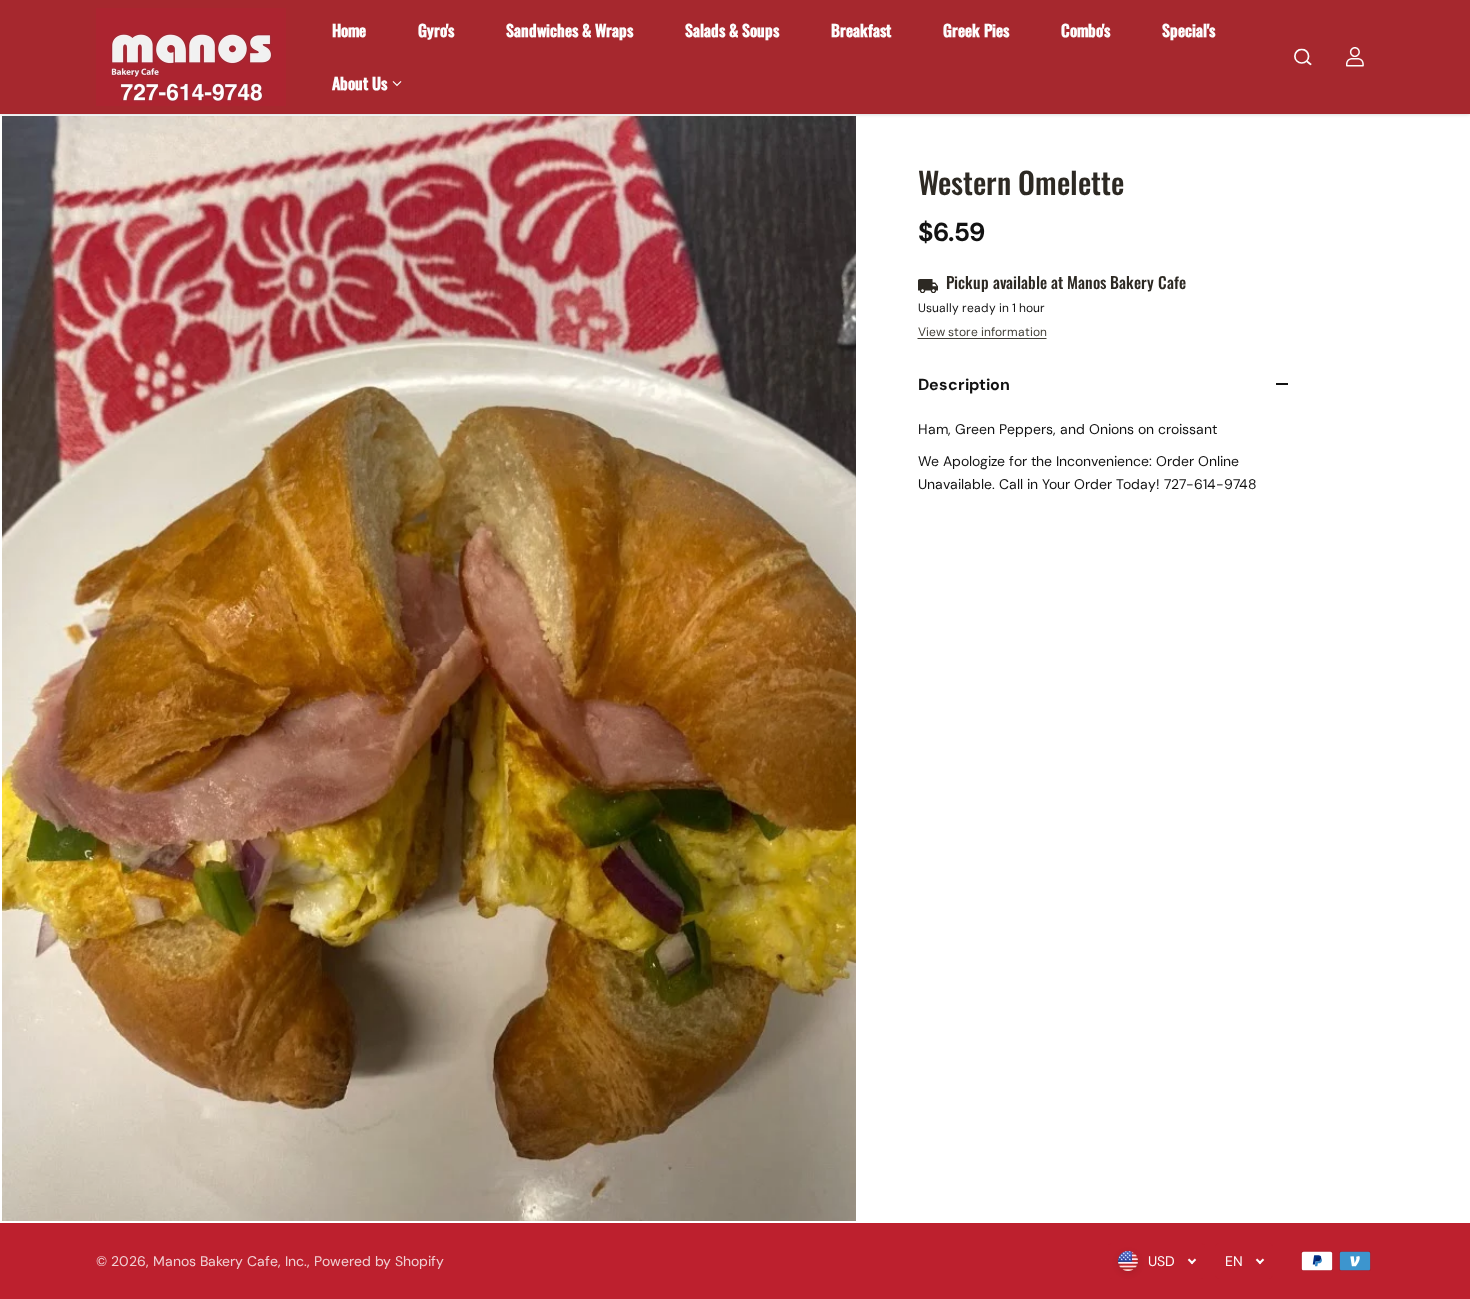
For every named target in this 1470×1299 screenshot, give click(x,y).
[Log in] (1355, 57)
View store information (982, 332)
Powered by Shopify (379, 1261)
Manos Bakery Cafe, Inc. (230, 1261)
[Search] (1303, 57)
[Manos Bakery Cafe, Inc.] (191, 57)
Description (964, 384)
